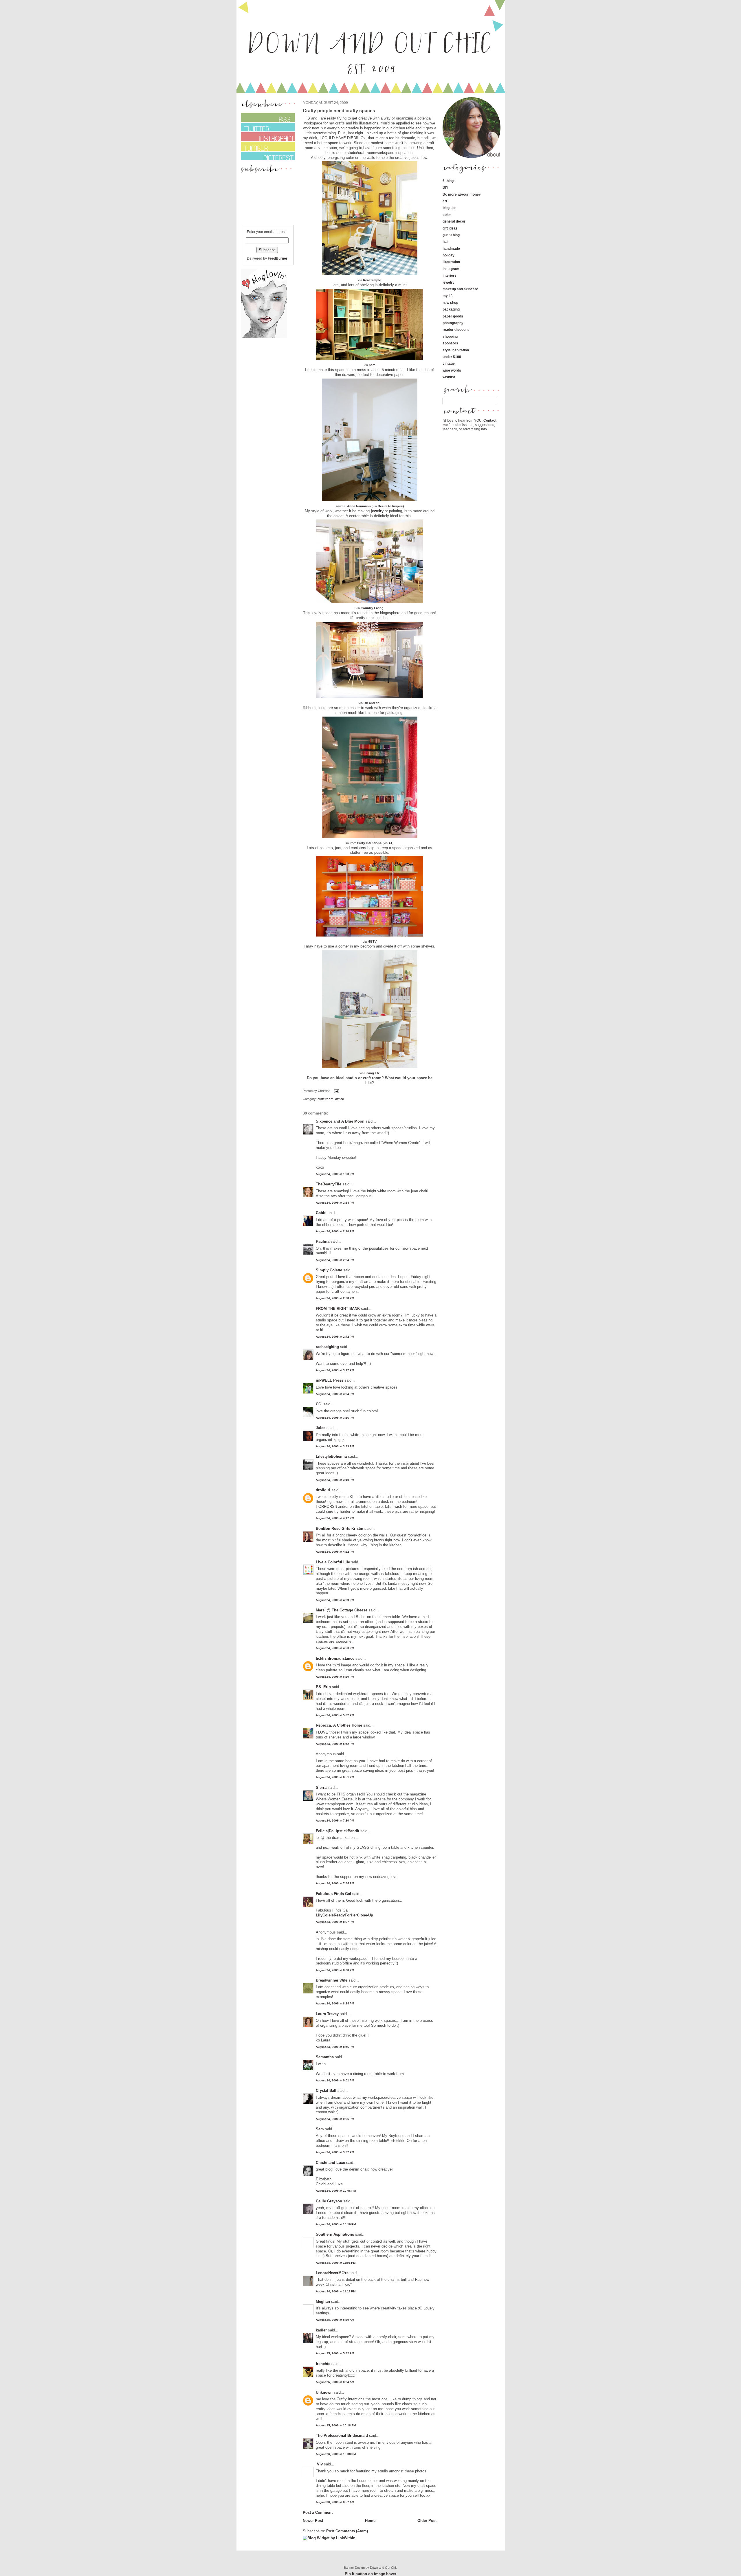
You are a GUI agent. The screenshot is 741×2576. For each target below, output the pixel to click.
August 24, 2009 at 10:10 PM (336, 2224)
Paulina (323, 1241)
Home (370, 2521)
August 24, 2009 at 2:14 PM (335, 1203)
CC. (319, 1404)
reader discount (456, 329)
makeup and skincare (460, 289)
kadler (321, 2330)
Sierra (322, 1788)
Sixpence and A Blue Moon (340, 1121)
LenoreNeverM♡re (332, 2273)
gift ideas (450, 228)
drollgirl (323, 1490)
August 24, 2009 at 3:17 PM (335, 1370)
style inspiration (456, 350)
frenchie (323, 2364)
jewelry (377, 511)
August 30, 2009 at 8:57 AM (335, 2502)
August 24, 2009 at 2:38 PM (335, 1298)
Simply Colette (329, 1270)
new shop (450, 303)
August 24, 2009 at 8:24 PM (335, 2003)
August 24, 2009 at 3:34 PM (335, 1394)
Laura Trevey (327, 2014)
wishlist (449, 377)
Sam (320, 2129)
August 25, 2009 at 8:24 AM (335, 2382)
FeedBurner (278, 258)
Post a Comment (318, 2512)
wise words (452, 370)
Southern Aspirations (335, 2234)
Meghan (323, 2301)
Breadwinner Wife (332, 1980)
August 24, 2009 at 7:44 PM (335, 1883)
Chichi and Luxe (330, 2163)
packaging (451, 309)
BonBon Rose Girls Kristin (340, 1528)
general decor (454, 221)
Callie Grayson (329, 2201)
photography (453, 323)
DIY (445, 187)
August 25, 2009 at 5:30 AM (335, 2320)
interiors (450, 275)
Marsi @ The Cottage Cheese (342, 1610)
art (445, 201)
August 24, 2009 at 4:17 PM (335, 1518)
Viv (319, 2464)
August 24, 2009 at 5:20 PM (335, 1677)
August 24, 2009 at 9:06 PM (335, 2119)
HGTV (372, 941)
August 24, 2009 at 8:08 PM (335, 1970)
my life (448, 296)
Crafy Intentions (369, 843)
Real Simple (372, 280)
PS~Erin (323, 1687)
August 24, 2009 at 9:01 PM (335, 2080)
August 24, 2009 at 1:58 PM (335, 1174)
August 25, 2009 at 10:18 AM (336, 2425)
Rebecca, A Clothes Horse (339, 1725)
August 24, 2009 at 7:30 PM (335, 1821)
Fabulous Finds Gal (333, 1894)
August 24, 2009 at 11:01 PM (336, 2263)
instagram (451, 269)
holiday (449, 255)
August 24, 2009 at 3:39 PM (335, 1446)
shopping (450, 336)
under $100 (452, 357)
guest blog (451, 235)
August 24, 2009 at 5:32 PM (335, 1715)
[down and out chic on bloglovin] (264, 337)
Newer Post (313, 2521)
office (340, 1099)
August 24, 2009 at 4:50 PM (335, 1648)
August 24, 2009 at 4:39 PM (335, 1600)
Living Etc (372, 1073)
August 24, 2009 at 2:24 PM (335, 1260)
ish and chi (372, 703)
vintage (449, 363)
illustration (451, 262)
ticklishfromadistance (335, 1658)
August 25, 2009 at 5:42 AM (335, 2353)
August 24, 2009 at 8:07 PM (335, 1922)
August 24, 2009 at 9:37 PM (335, 2152)
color (447, 215)
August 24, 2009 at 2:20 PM (335, 1231)
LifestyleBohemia (331, 1456)
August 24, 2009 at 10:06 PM (336, 2191)
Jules (321, 1428)
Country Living (372, 608)
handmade (451, 248)
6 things (449, 181)
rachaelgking (327, 1347)
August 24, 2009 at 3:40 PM (335, 1480)
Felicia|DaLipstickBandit (338, 1831)
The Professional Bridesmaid (342, 2435)
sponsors (450, 343)
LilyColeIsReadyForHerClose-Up (344, 1915)
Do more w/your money (462, 194)
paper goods (453, 316)
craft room (325, 1099)
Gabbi (321, 1213)
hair (446, 242)
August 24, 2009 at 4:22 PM (335, 1552)
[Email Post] (336, 1091)
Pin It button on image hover (370, 2574)
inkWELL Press (330, 1380)
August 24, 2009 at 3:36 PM (335, 1418)
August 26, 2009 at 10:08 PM (336, 2454)
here (372, 365)
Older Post (427, 2521)
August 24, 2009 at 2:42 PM (335, 1337)
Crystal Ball (326, 2091)
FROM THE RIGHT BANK (338, 1309)
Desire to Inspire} (391, 506)
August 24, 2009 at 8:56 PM (335, 2047)
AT (390, 843)
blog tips (450, 208)
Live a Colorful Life (333, 1562)
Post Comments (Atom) (347, 2531)
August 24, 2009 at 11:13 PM (336, 2291)
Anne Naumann (359, 506)
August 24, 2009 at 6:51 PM (335, 1777)
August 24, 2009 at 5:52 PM (335, 1744)
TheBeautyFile (329, 1184)
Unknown (324, 2392)
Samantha (325, 2057)
